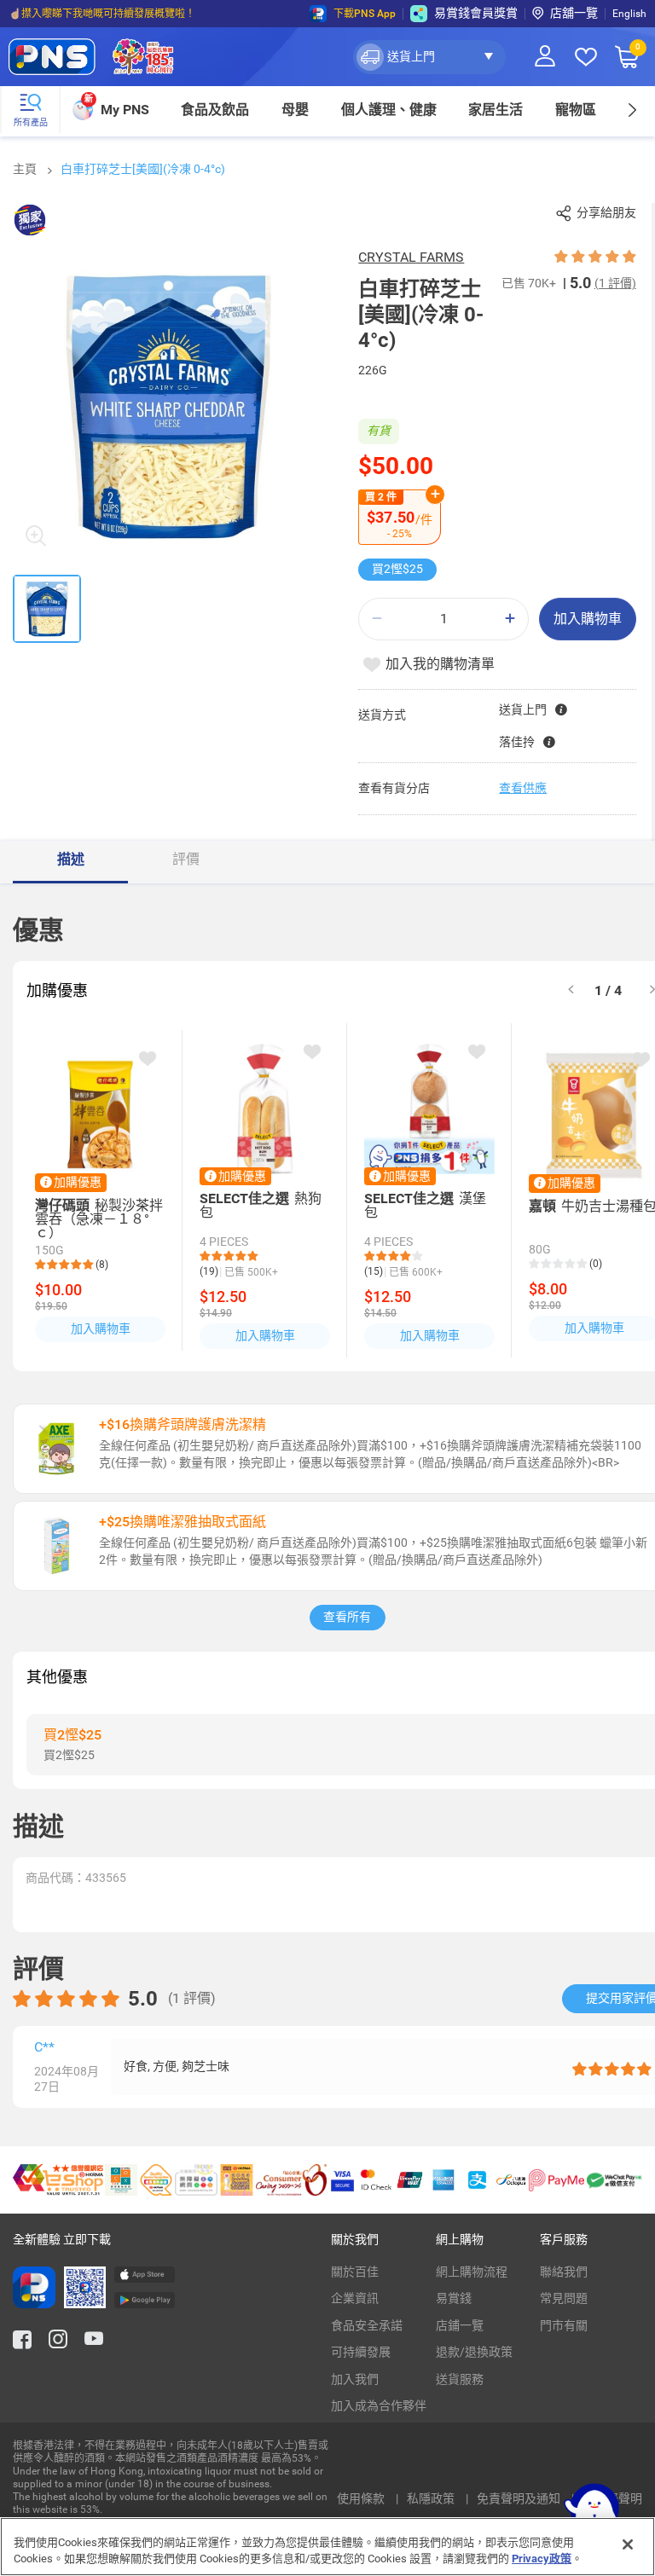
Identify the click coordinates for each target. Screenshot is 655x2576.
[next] (632, 110)
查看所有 (347, 1617)
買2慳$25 (397, 569)
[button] (429, 57)
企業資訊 (355, 2298)
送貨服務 (460, 2379)
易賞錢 (454, 2298)
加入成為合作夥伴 (379, 2405)
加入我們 (355, 2379)
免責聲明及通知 (520, 2498)
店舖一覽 (574, 13)
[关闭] (628, 2544)
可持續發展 (361, 2352)
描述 (71, 859)
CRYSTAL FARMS (411, 257)
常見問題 (564, 2298)
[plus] (510, 619)
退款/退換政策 (474, 2352)
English (629, 14)
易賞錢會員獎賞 (476, 13)
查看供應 (523, 788)
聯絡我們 (564, 2272)
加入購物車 (588, 619)
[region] (327, 2547)
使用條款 (362, 2498)
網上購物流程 (472, 2272)
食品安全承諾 (367, 2325)
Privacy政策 (542, 2559)
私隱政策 (432, 2498)
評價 (186, 859)
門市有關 (564, 2325)
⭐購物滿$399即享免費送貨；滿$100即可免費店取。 (131, 14)
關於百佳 (355, 2272)
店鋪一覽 (460, 2325)
